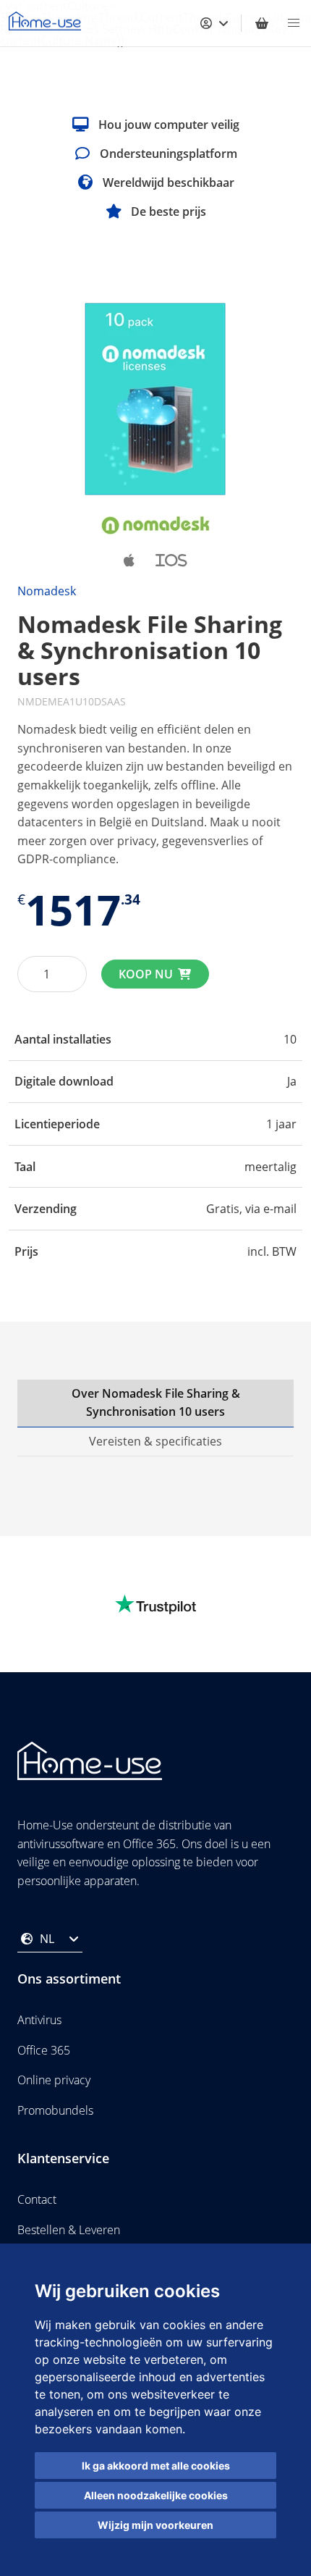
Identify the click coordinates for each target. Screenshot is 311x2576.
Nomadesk (47, 591)
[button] (294, 23)
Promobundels (55, 2110)
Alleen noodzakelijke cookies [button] (156, 2495)
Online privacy (54, 2080)
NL (47, 1939)
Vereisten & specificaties (155, 1441)
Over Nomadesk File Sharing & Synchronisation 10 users (156, 1403)
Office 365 (44, 2050)
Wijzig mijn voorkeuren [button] (155, 2525)
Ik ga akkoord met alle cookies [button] (156, 2466)
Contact (37, 2199)
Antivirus (39, 2020)
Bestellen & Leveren (69, 2230)
